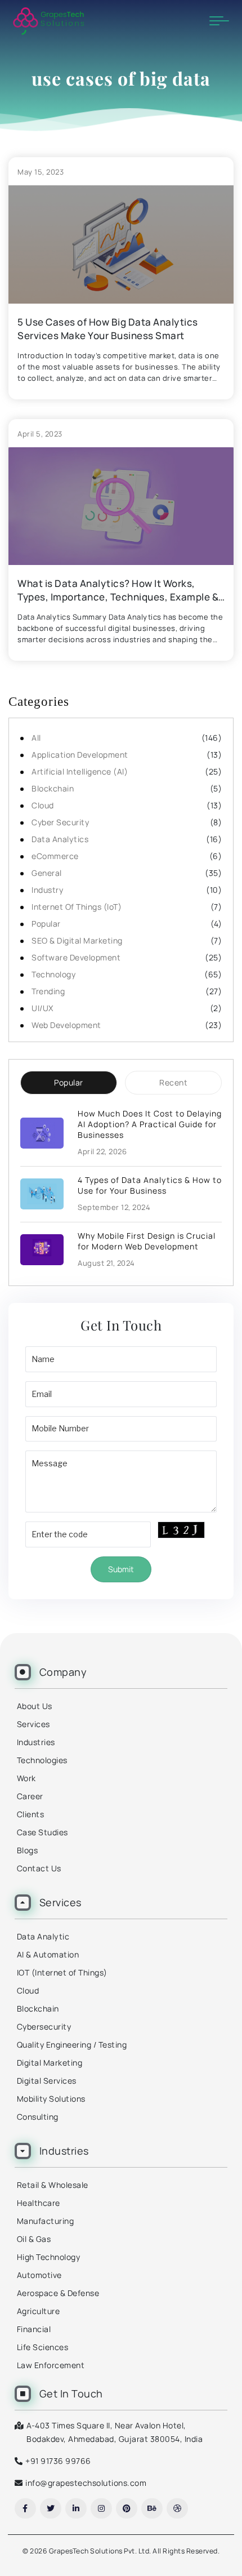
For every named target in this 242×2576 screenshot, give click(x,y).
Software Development (76, 957)
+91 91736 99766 (58, 2461)
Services (33, 1724)
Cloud (43, 805)
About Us (35, 1706)
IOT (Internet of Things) (62, 1972)
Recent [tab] (173, 1082)
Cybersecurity (44, 2026)
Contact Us (39, 1868)
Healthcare (39, 2203)
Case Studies (42, 1832)
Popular (46, 924)
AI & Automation (48, 1954)
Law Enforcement (51, 2365)
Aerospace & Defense (58, 2293)
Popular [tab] (69, 1082)
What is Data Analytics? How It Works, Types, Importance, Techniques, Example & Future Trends (118, 590)
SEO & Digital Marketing (77, 940)
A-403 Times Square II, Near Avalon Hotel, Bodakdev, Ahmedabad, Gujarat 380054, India (115, 2432)
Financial (34, 2329)
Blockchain (53, 788)
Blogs (28, 1850)
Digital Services (47, 2081)
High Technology (49, 2257)
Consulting (38, 2117)
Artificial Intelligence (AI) (80, 771)
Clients (31, 1814)
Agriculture (39, 2311)
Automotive (39, 2275)
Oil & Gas (34, 2239)
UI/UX (42, 1008)
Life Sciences (43, 2347)
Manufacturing (46, 2221)
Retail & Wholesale (53, 2185)
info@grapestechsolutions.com (86, 2483)
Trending (48, 991)
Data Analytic (43, 1936)
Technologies (42, 1760)
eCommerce (55, 856)
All (36, 738)
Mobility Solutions (51, 2099)
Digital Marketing (50, 2063)
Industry (47, 890)
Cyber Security (60, 822)
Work (26, 1778)
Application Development (80, 755)
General (47, 873)
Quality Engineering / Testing (72, 2045)
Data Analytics (60, 839)
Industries (36, 1742)
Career (30, 1796)
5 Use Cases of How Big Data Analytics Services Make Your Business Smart (108, 329)
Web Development (66, 1025)
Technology (53, 974)
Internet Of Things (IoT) (77, 907)
